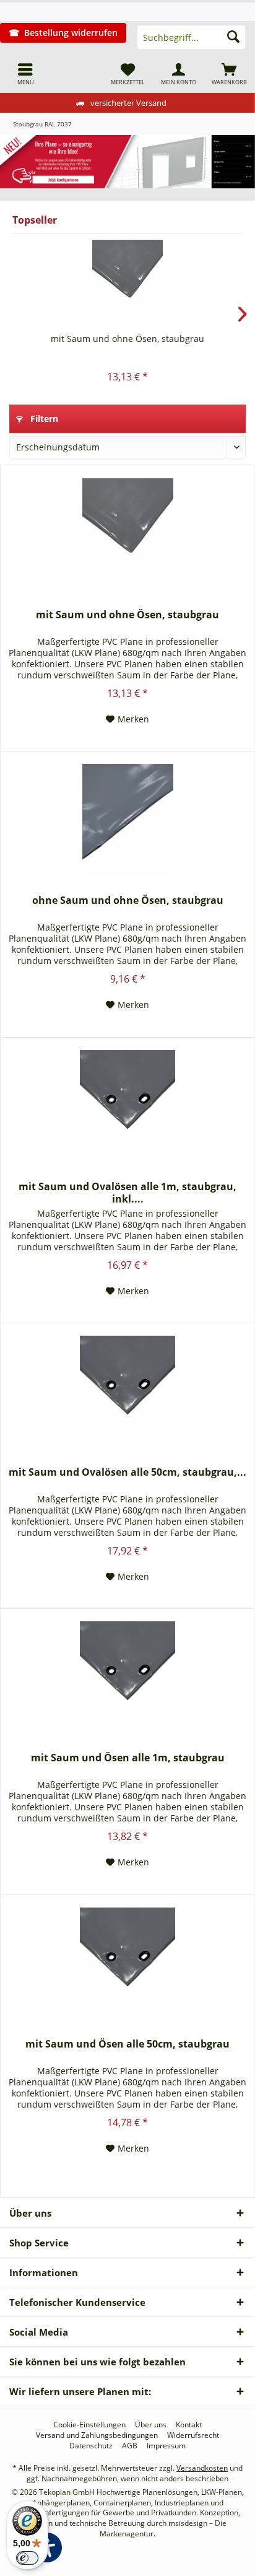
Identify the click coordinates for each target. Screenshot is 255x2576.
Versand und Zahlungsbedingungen (97, 2435)
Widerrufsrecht (193, 2435)
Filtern (43, 418)
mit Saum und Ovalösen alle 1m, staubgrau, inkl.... (127, 1193)
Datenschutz (91, 2446)
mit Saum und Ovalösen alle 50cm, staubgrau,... (127, 1472)
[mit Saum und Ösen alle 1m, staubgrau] (127, 1677)
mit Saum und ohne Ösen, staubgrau (127, 339)
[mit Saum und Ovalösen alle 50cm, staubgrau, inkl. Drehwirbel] (127, 1391)
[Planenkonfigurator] (127, 162)
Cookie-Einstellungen (89, 2425)
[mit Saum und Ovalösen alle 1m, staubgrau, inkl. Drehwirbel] (127, 1106)
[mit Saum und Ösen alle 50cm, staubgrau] (127, 1963)
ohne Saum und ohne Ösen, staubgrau (128, 900)
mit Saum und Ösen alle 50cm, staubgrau (127, 2044)
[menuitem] (25, 74)
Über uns (151, 2425)
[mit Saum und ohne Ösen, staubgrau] (127, 283)
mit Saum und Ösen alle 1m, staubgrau (128, 1758)
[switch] (27, 2558)
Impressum (166, 2446)
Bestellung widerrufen (71, 33)
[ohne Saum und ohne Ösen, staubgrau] (127, 820)
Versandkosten (202, 2468)
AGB (130, 2446)
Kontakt (189, 2425)
